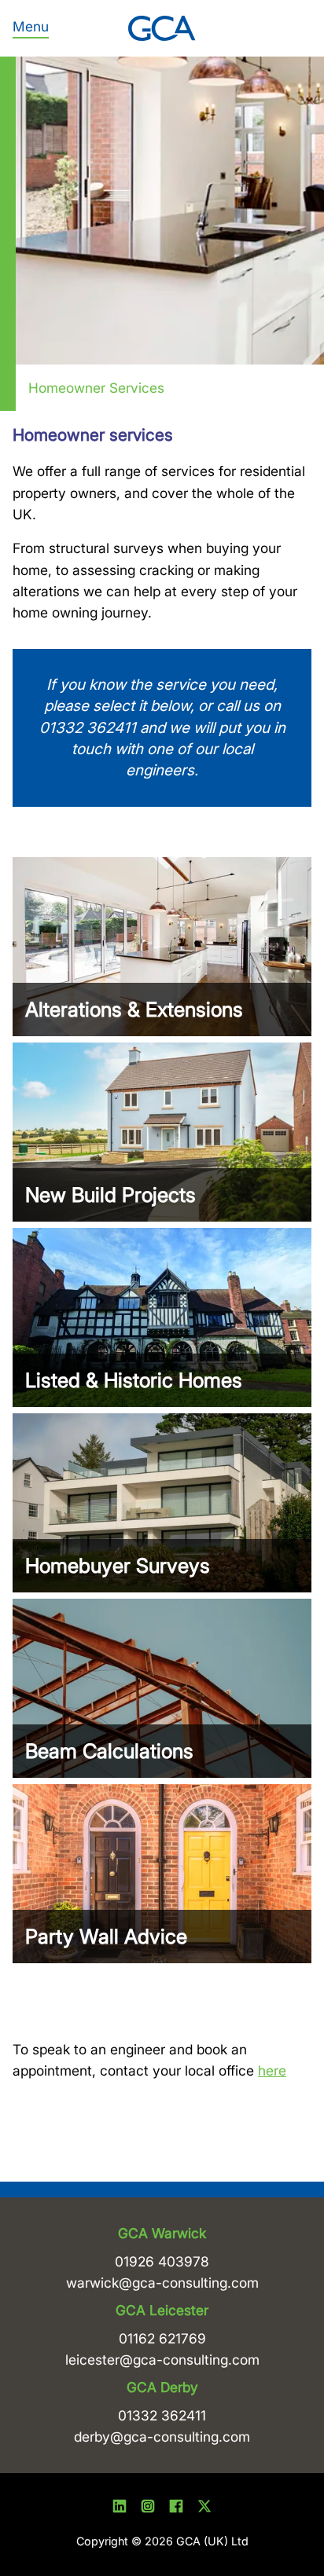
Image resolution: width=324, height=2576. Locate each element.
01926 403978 (162, 2261)
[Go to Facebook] (176, 2509)
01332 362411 (162, 2415)
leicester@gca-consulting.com (162, 2360)
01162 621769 (162, 2338)
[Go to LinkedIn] (120, 2509)
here (272, 2070)
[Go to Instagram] (148, 2509)
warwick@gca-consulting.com (162, 2283)
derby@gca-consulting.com (162, 2437)
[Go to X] (204, 2509)
